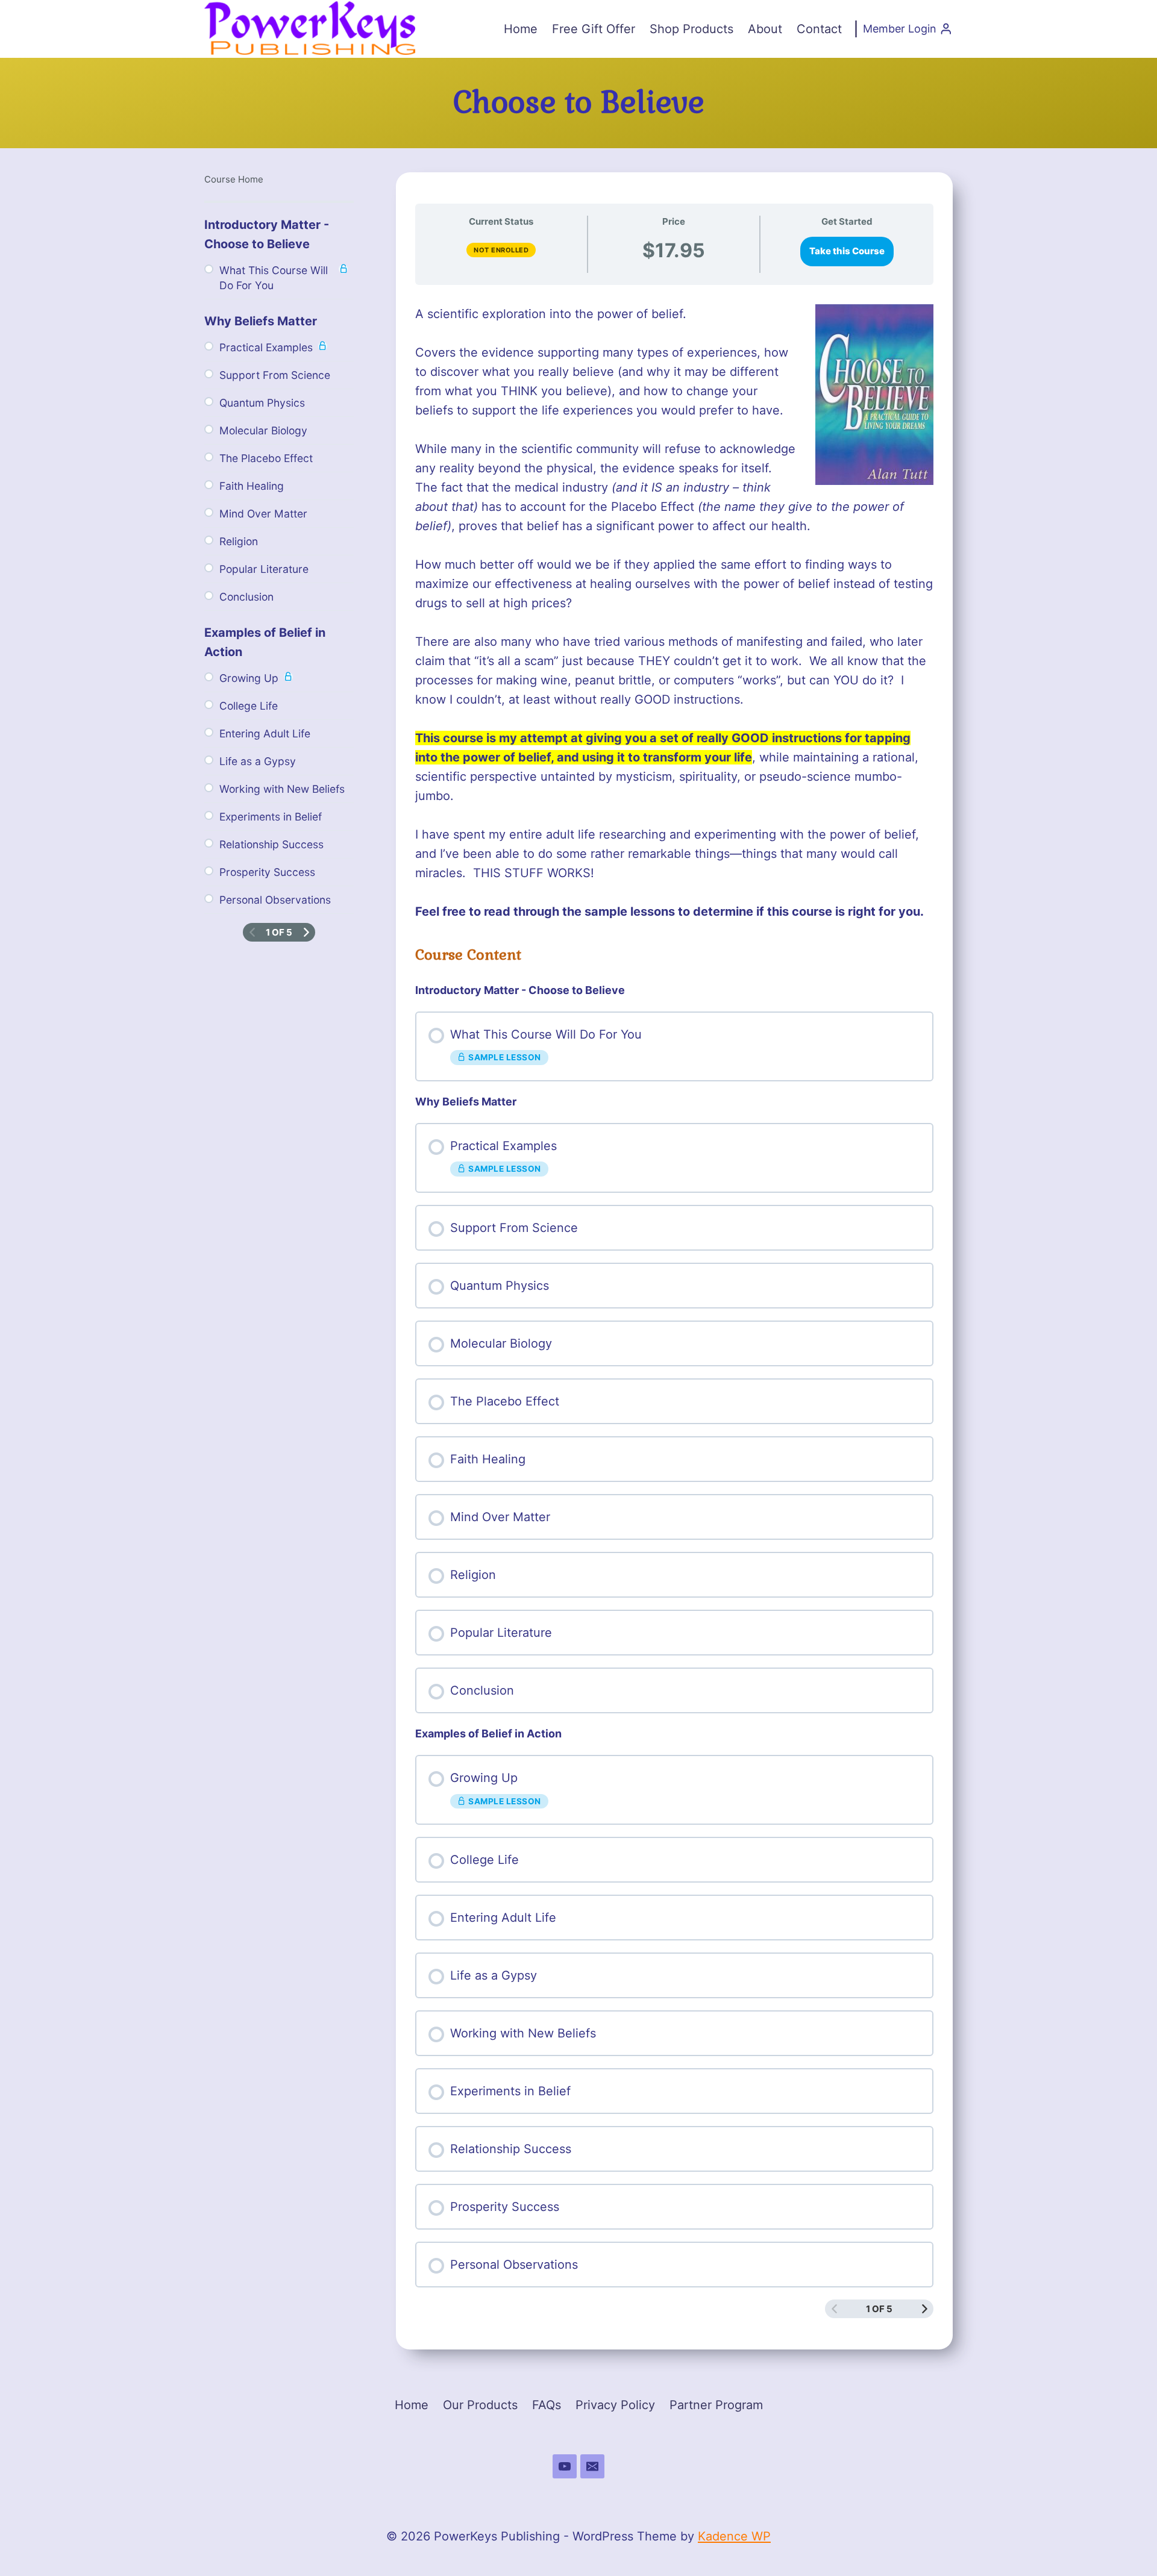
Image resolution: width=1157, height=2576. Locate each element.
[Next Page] (925, 2309)
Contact (819, 29)
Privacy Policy (615, 2405)
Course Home (234, 179)
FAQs (547, 2405)
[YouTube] (565, 2466)
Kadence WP (734, 2536)
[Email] (592, 2466)
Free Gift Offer (594, 29)
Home (521, 29)
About (765, 29)
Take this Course (847, 251)
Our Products (480, 2405)
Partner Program (716, 2405)
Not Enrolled (501, 250)
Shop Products (691, 29)
